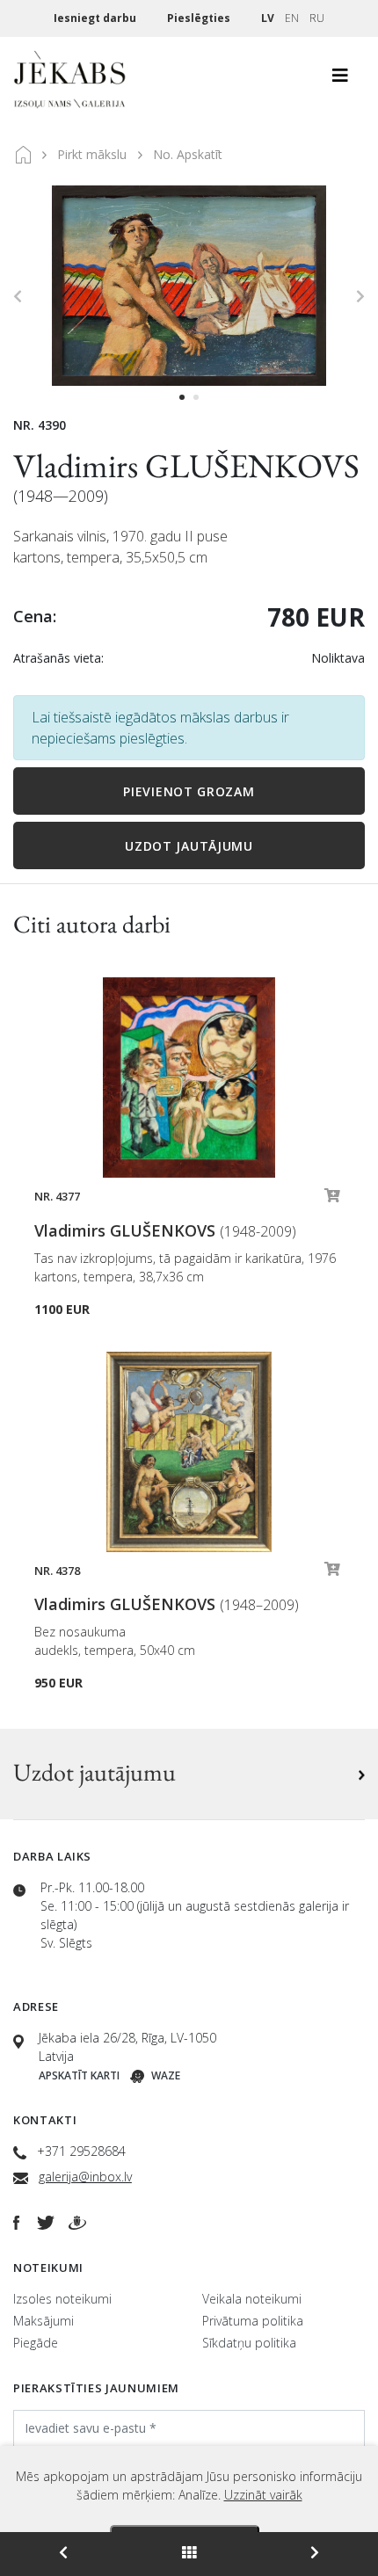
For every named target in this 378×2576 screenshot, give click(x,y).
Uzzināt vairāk (263, 2495)
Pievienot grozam (189, 791)
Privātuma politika (253, 2321)
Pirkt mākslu (92, 154)
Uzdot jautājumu (189, 846)
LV (268, 18)
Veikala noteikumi (252, 2299)
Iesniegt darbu (96, 18)
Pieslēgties (200, 18)
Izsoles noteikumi (62, 2299)
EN (292, 18)
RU (317, 18)
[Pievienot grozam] (332, 1200)
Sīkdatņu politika (249, 2343)
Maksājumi (44, 2321)
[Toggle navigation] (340, 80)
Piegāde (36, 2343)
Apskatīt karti (79, 2075)
